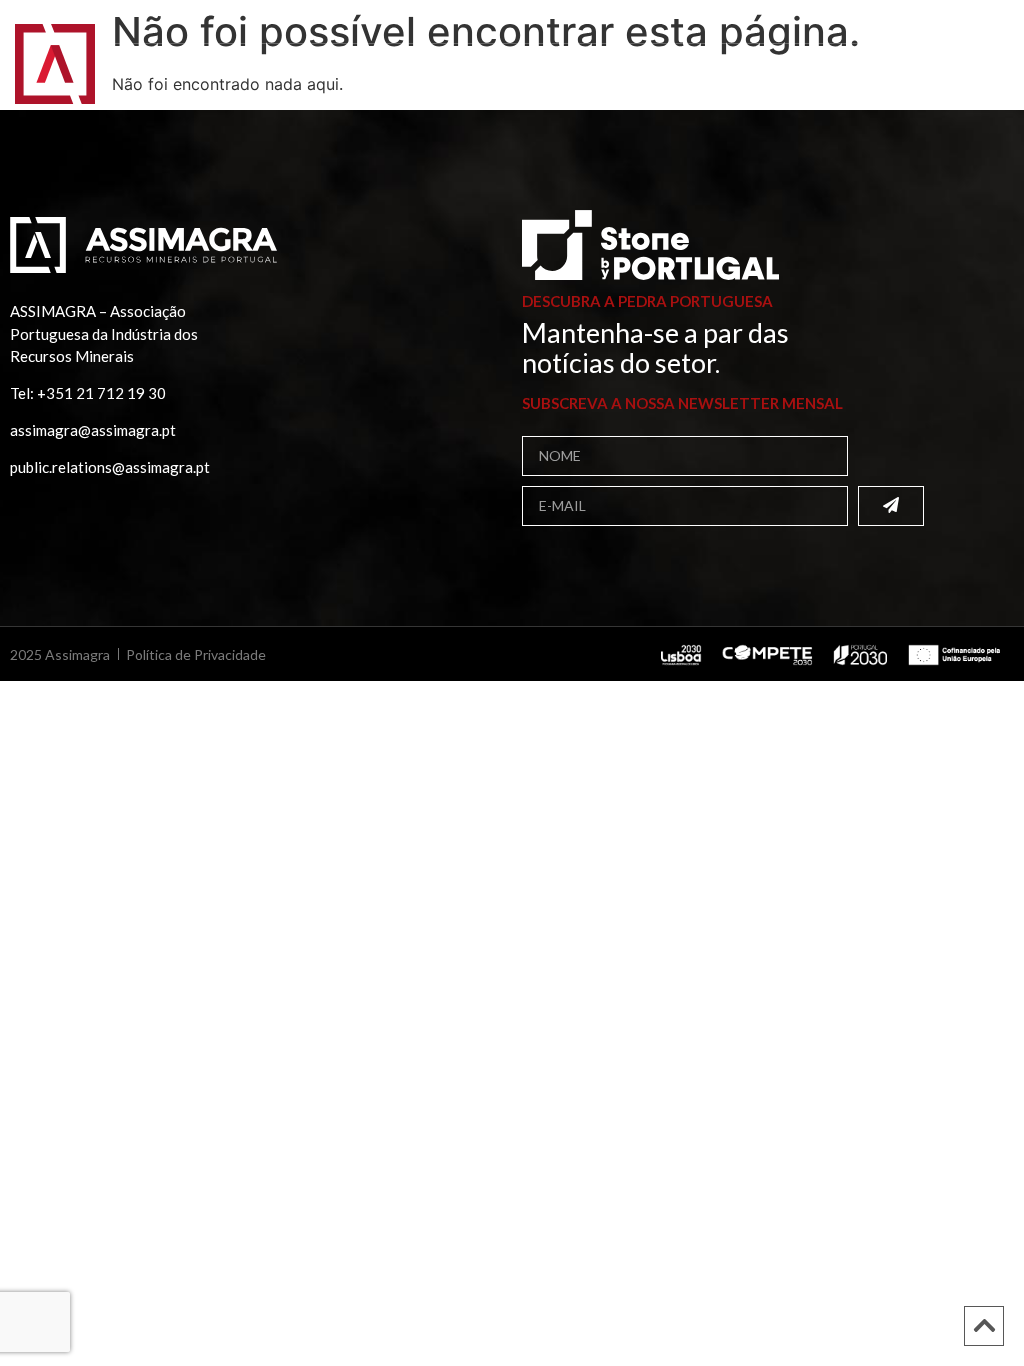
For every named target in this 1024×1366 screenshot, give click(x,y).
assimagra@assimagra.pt (93, 430)
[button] (982, 77)
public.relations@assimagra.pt (110, 467)
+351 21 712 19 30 (101, 393)
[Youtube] (985, 24)
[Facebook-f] (916, 24)
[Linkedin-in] (939, 24)
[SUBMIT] (891, 506)
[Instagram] (962, 24)
